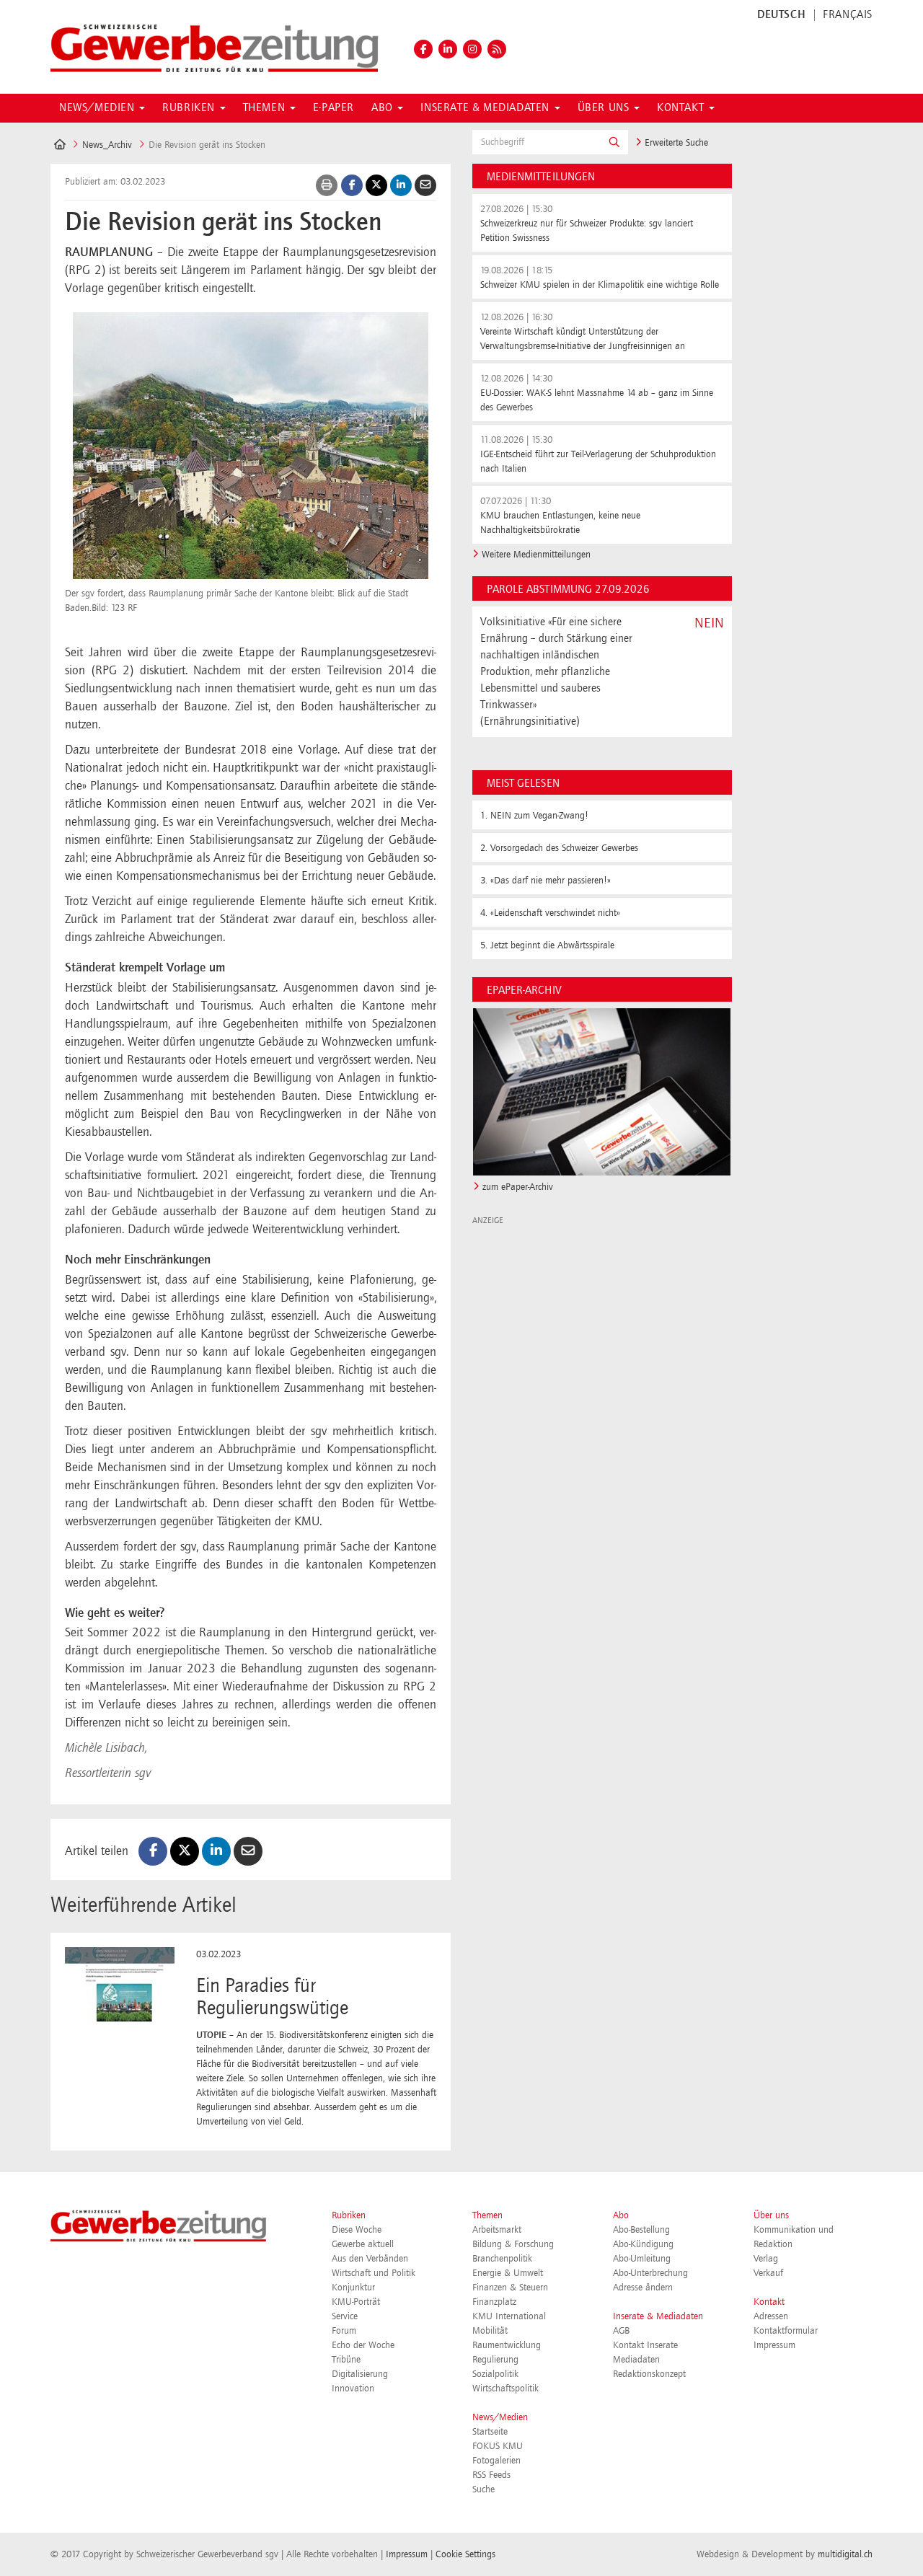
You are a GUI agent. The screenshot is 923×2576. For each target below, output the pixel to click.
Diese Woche (357, 2230)
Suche (483, 2489)
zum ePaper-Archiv (518, 1187)
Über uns (771, 2215)
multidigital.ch (845, 2554)
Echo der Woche (363, 2345)
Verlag (766, 2259)
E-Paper (334, 108)
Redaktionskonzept (649, 2374)
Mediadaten (636, 2360)
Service (345, 2316)
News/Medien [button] (98, 108)
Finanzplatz (494, 2302)
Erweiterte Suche (675, 143)
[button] (614, 142)
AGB (621, 2331)
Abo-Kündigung (643, 2244)
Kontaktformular (786, 2331)
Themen (487, 2215)
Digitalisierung (360, 2374)
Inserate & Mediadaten (658, 2316)
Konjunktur (353, 2288)
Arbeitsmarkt (497, 2230)
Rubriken (349, 2215)
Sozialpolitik (495, 2374)
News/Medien (500, 2417)
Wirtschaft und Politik (374, 2273)
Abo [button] (384, 108)
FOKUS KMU (498, 2446)
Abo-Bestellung (641, 2230)
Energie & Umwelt (508, 2273)
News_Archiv (107, 145)
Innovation (353, 2388)
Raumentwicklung (507, 2345)
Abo (621, 2215)
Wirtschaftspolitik (505, 2388)
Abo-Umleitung (642, 2259)
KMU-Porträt (356, 2302)
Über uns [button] (605, 108)
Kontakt (769, 2302)
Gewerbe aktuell (363, 2244)
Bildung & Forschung (513, 2244)
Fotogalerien (496, 2461)
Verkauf (768, 2273)
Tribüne (346, 2360)
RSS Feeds (491, 2475)
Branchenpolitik (502, 2259)
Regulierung (495, 2360)
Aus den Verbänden (370, 2259)
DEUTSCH (781, 15)
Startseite (490, 2432)
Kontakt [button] (682, 108)
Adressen (771, 2316)
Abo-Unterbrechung (650, 2273)
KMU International (509, 2316)
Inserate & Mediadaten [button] (486, 108)
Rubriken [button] (190, 108)
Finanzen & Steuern (510, 2288)
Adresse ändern (643, 2288)
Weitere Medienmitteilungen (536, 555)
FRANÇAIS (848, 15)
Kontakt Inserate (645, 2345)
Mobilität (490, 2331)
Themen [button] (266, 108)
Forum (344, 2331)
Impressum (774, 2345)
